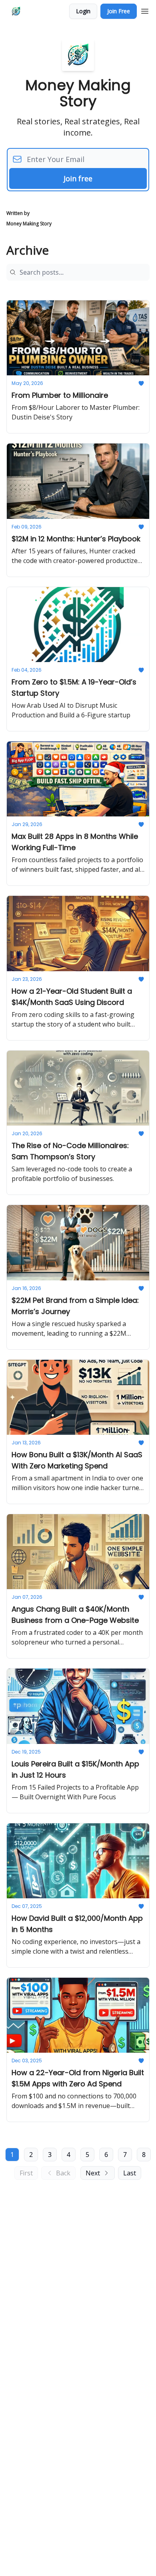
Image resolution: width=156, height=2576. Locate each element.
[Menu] (145, 10)
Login (83, 11)
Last (130, 2173)
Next (93, 2173)
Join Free (119, 11)
